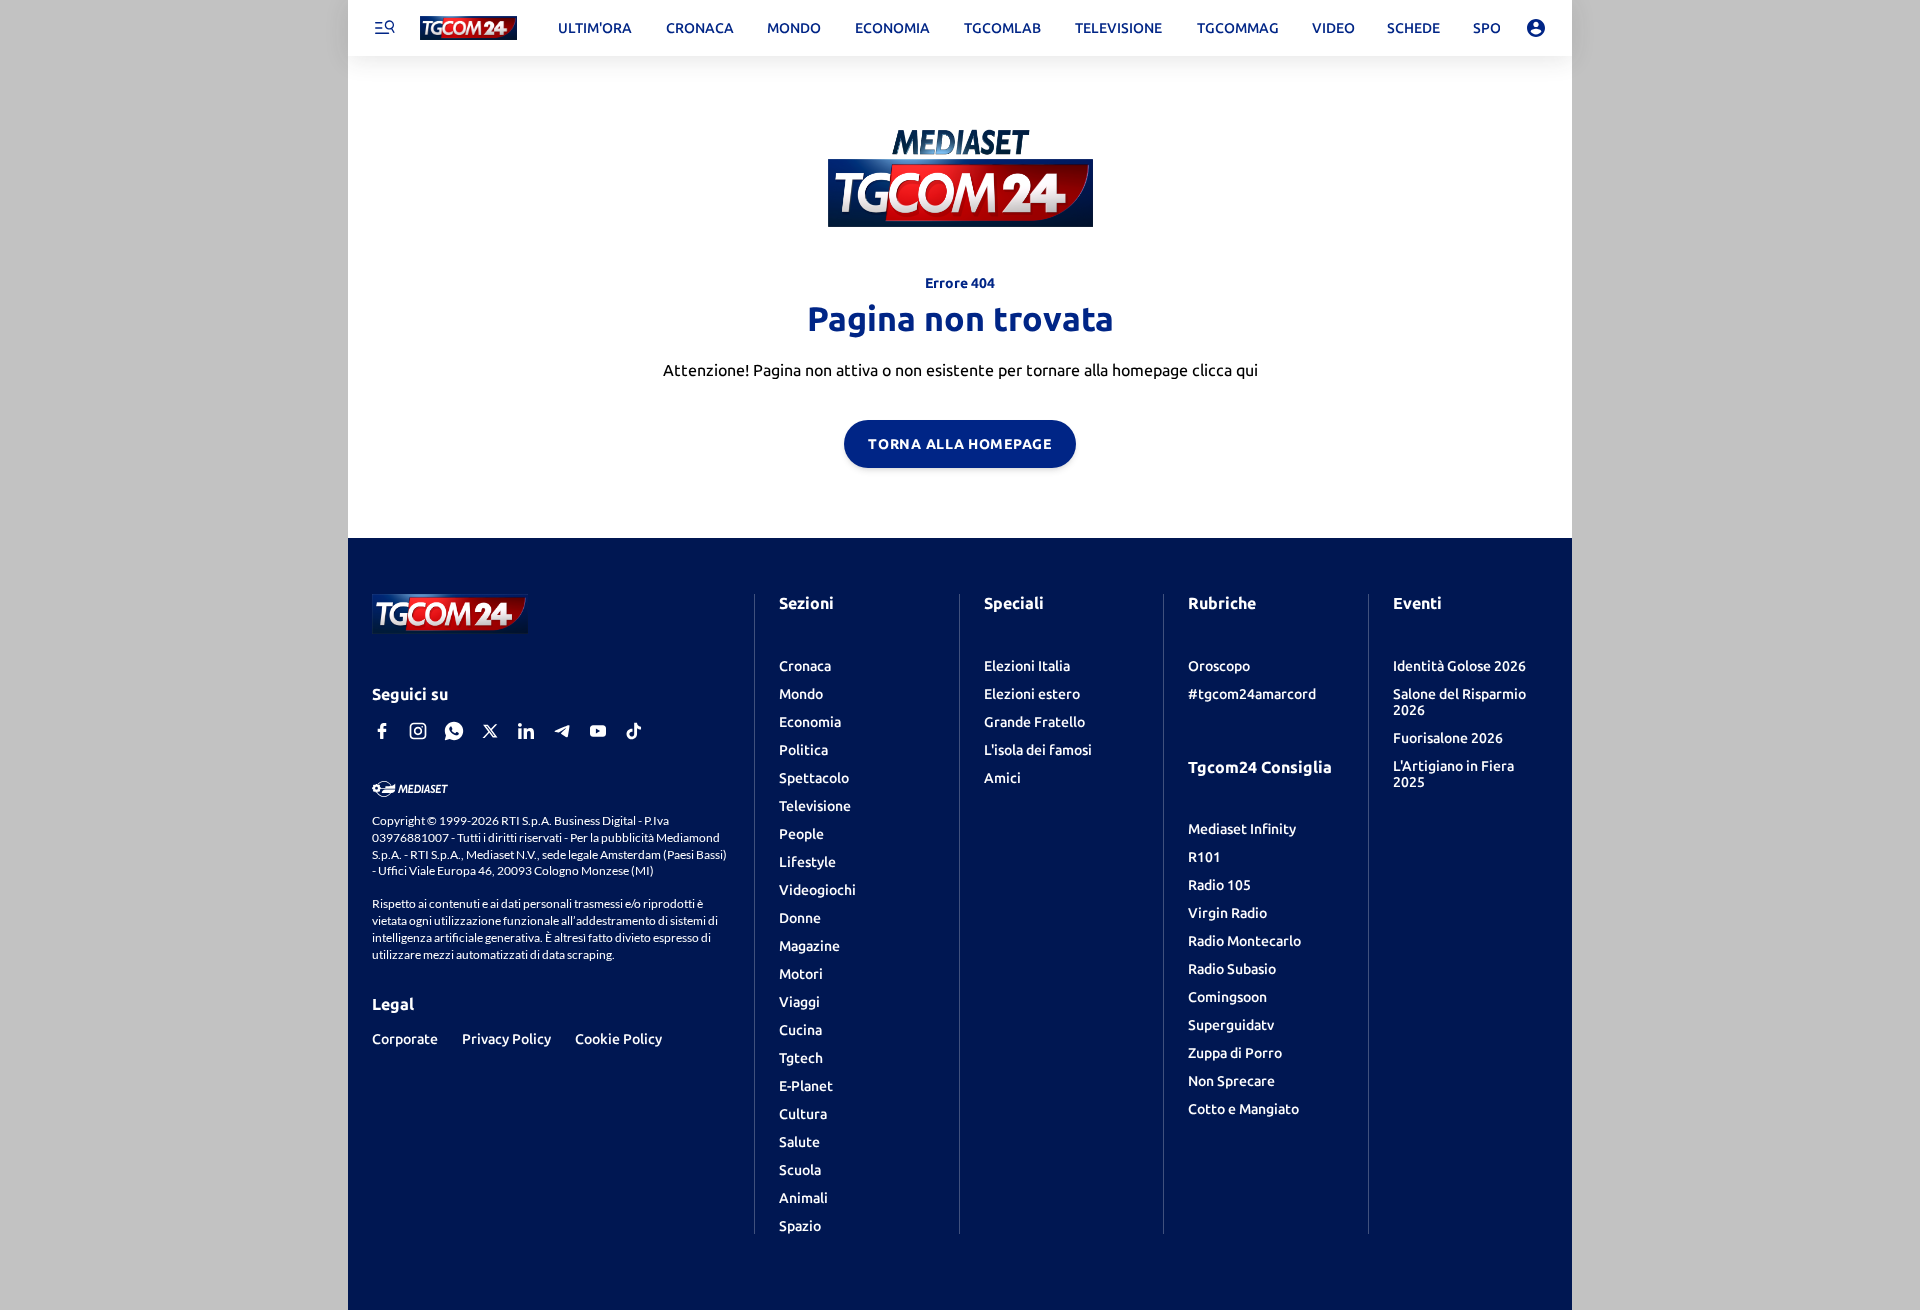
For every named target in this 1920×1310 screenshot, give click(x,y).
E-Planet (806, 1086)
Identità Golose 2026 (1459, 666)
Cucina (800, 1030)
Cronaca (805, 666)
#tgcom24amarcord (1252, 694)
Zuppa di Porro (1235, 1053)
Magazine (809, 946)
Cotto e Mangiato (1243, 1109)
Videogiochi (817, 890)
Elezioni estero (1032, 694)
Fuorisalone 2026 (1448, 738)
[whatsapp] (454, 731)
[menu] (384, 28)
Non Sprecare (1231, 1081)
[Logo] (468, 28)
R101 (1204, 857)
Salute (799, 1142)
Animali (803, 1198)
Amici (1002, 778)
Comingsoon (1227, 997)
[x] (490, 731)
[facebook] (382, 731)
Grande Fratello (1034, 722)
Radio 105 (1219, 885)
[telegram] (562, 731)
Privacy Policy (506, 1039)
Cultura (803, 1114)
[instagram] (418, 731)
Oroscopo (1219, 666)
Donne (800, 918)
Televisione (815, 806)
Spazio (800, 1226)
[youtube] (598, 731)
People (801, 834)
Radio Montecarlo (1244, 941)
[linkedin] (526, 731)
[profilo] (1536, 28)
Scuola (800, 1170)
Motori (801, 974)
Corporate (405, 1039)
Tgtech (801, 1058)
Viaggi (799, 1002)
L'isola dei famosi (1038, 750)
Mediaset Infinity (1242, 829)
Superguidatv (1231, 1025)
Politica (803, 750)
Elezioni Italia (1027, 666)
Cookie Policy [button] (618, 1039)
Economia (810, 722)
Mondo (801, 694)
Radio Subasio (1232, 969)
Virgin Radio (1227, 913)
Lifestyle (807, 862)
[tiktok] (634, 731)
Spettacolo (814, 778)
